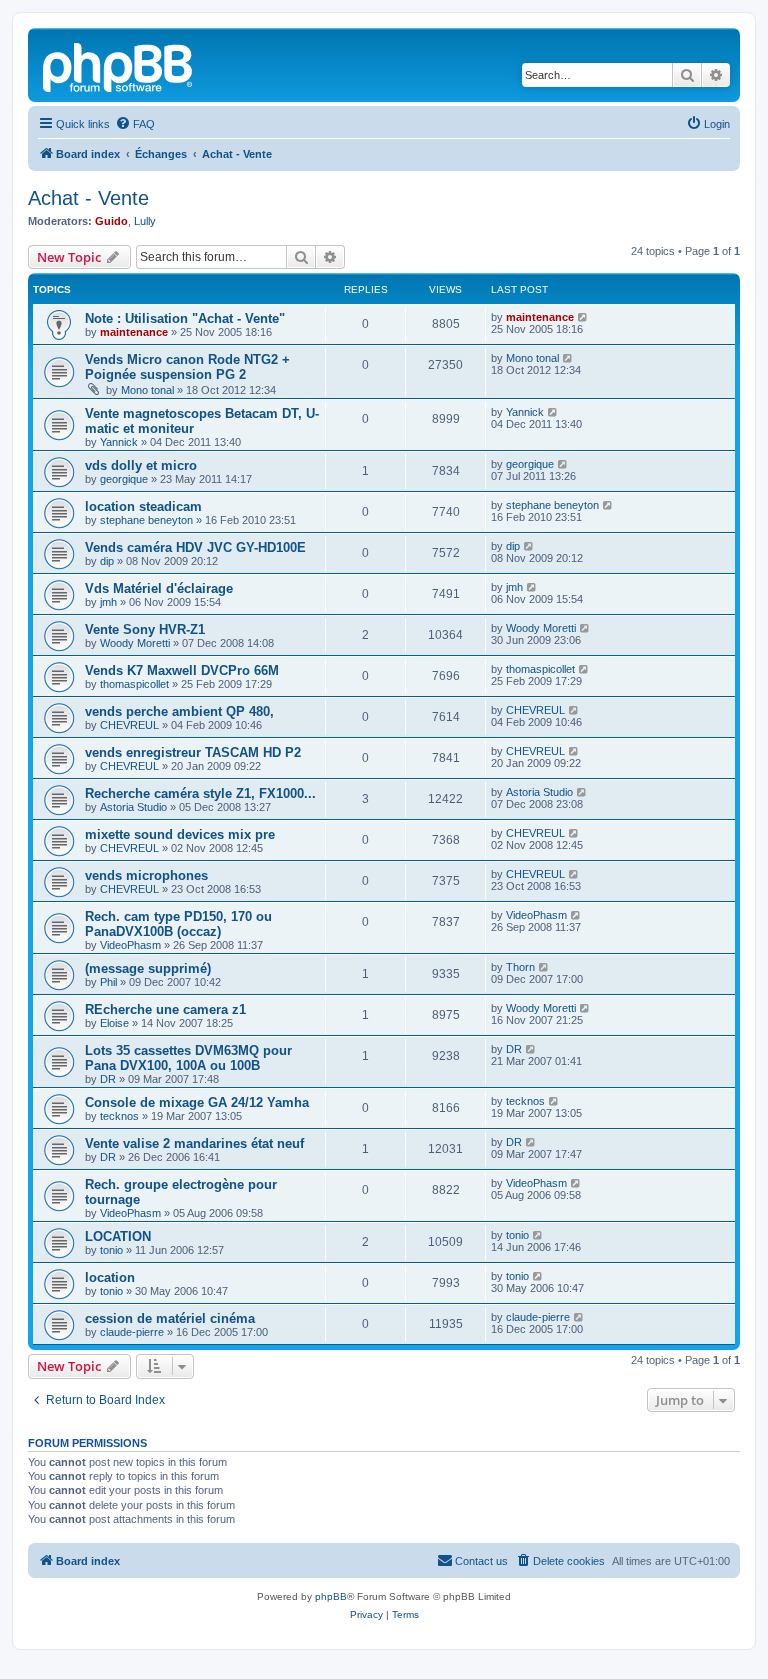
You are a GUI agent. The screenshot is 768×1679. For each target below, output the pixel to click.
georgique (124, 479)
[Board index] (119, 65)
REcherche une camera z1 (165, 1009)
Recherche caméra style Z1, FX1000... (200, 793)
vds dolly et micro (141, 465)
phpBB (331, 1596)
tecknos (119, 1116)
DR (108, 1079)
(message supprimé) (148, 968)
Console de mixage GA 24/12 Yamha (197, 1102)
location (110, 1277)
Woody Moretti (135, 643)
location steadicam (143, 506)
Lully (145, 221)
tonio (111, 1250)
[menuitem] (135, 124)
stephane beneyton (146, 520)
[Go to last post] (583, 317)
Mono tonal (147, 390)
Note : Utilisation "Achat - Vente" (185, 318)
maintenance (134, 332)
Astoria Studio (133, 807)
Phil (108, 982)
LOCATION (118, 1236)
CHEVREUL (129, 725)
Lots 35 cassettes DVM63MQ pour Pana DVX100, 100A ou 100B (188, 1058)
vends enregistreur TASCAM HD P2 (193, 752)
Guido (111, 221)
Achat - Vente (88, 198)
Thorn (520, 967)
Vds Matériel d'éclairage (159, 588)
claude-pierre (132, 1332)
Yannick (119, 442)
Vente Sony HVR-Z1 (145, 629)
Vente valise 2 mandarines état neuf (194, 1143)
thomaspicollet (134, 684)
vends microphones (146, 875)
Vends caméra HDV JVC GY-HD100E (195, 547)
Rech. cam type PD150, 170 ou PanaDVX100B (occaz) (178, 924)
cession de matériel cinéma (170, 1318)
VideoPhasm (130, 945)
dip (107, 561)
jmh (108, 602)
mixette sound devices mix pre (180, 834)
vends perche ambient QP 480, (179, 711)
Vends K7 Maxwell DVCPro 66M (182, 670)
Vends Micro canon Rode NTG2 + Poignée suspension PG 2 (187, 367)
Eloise (114, 1023)
